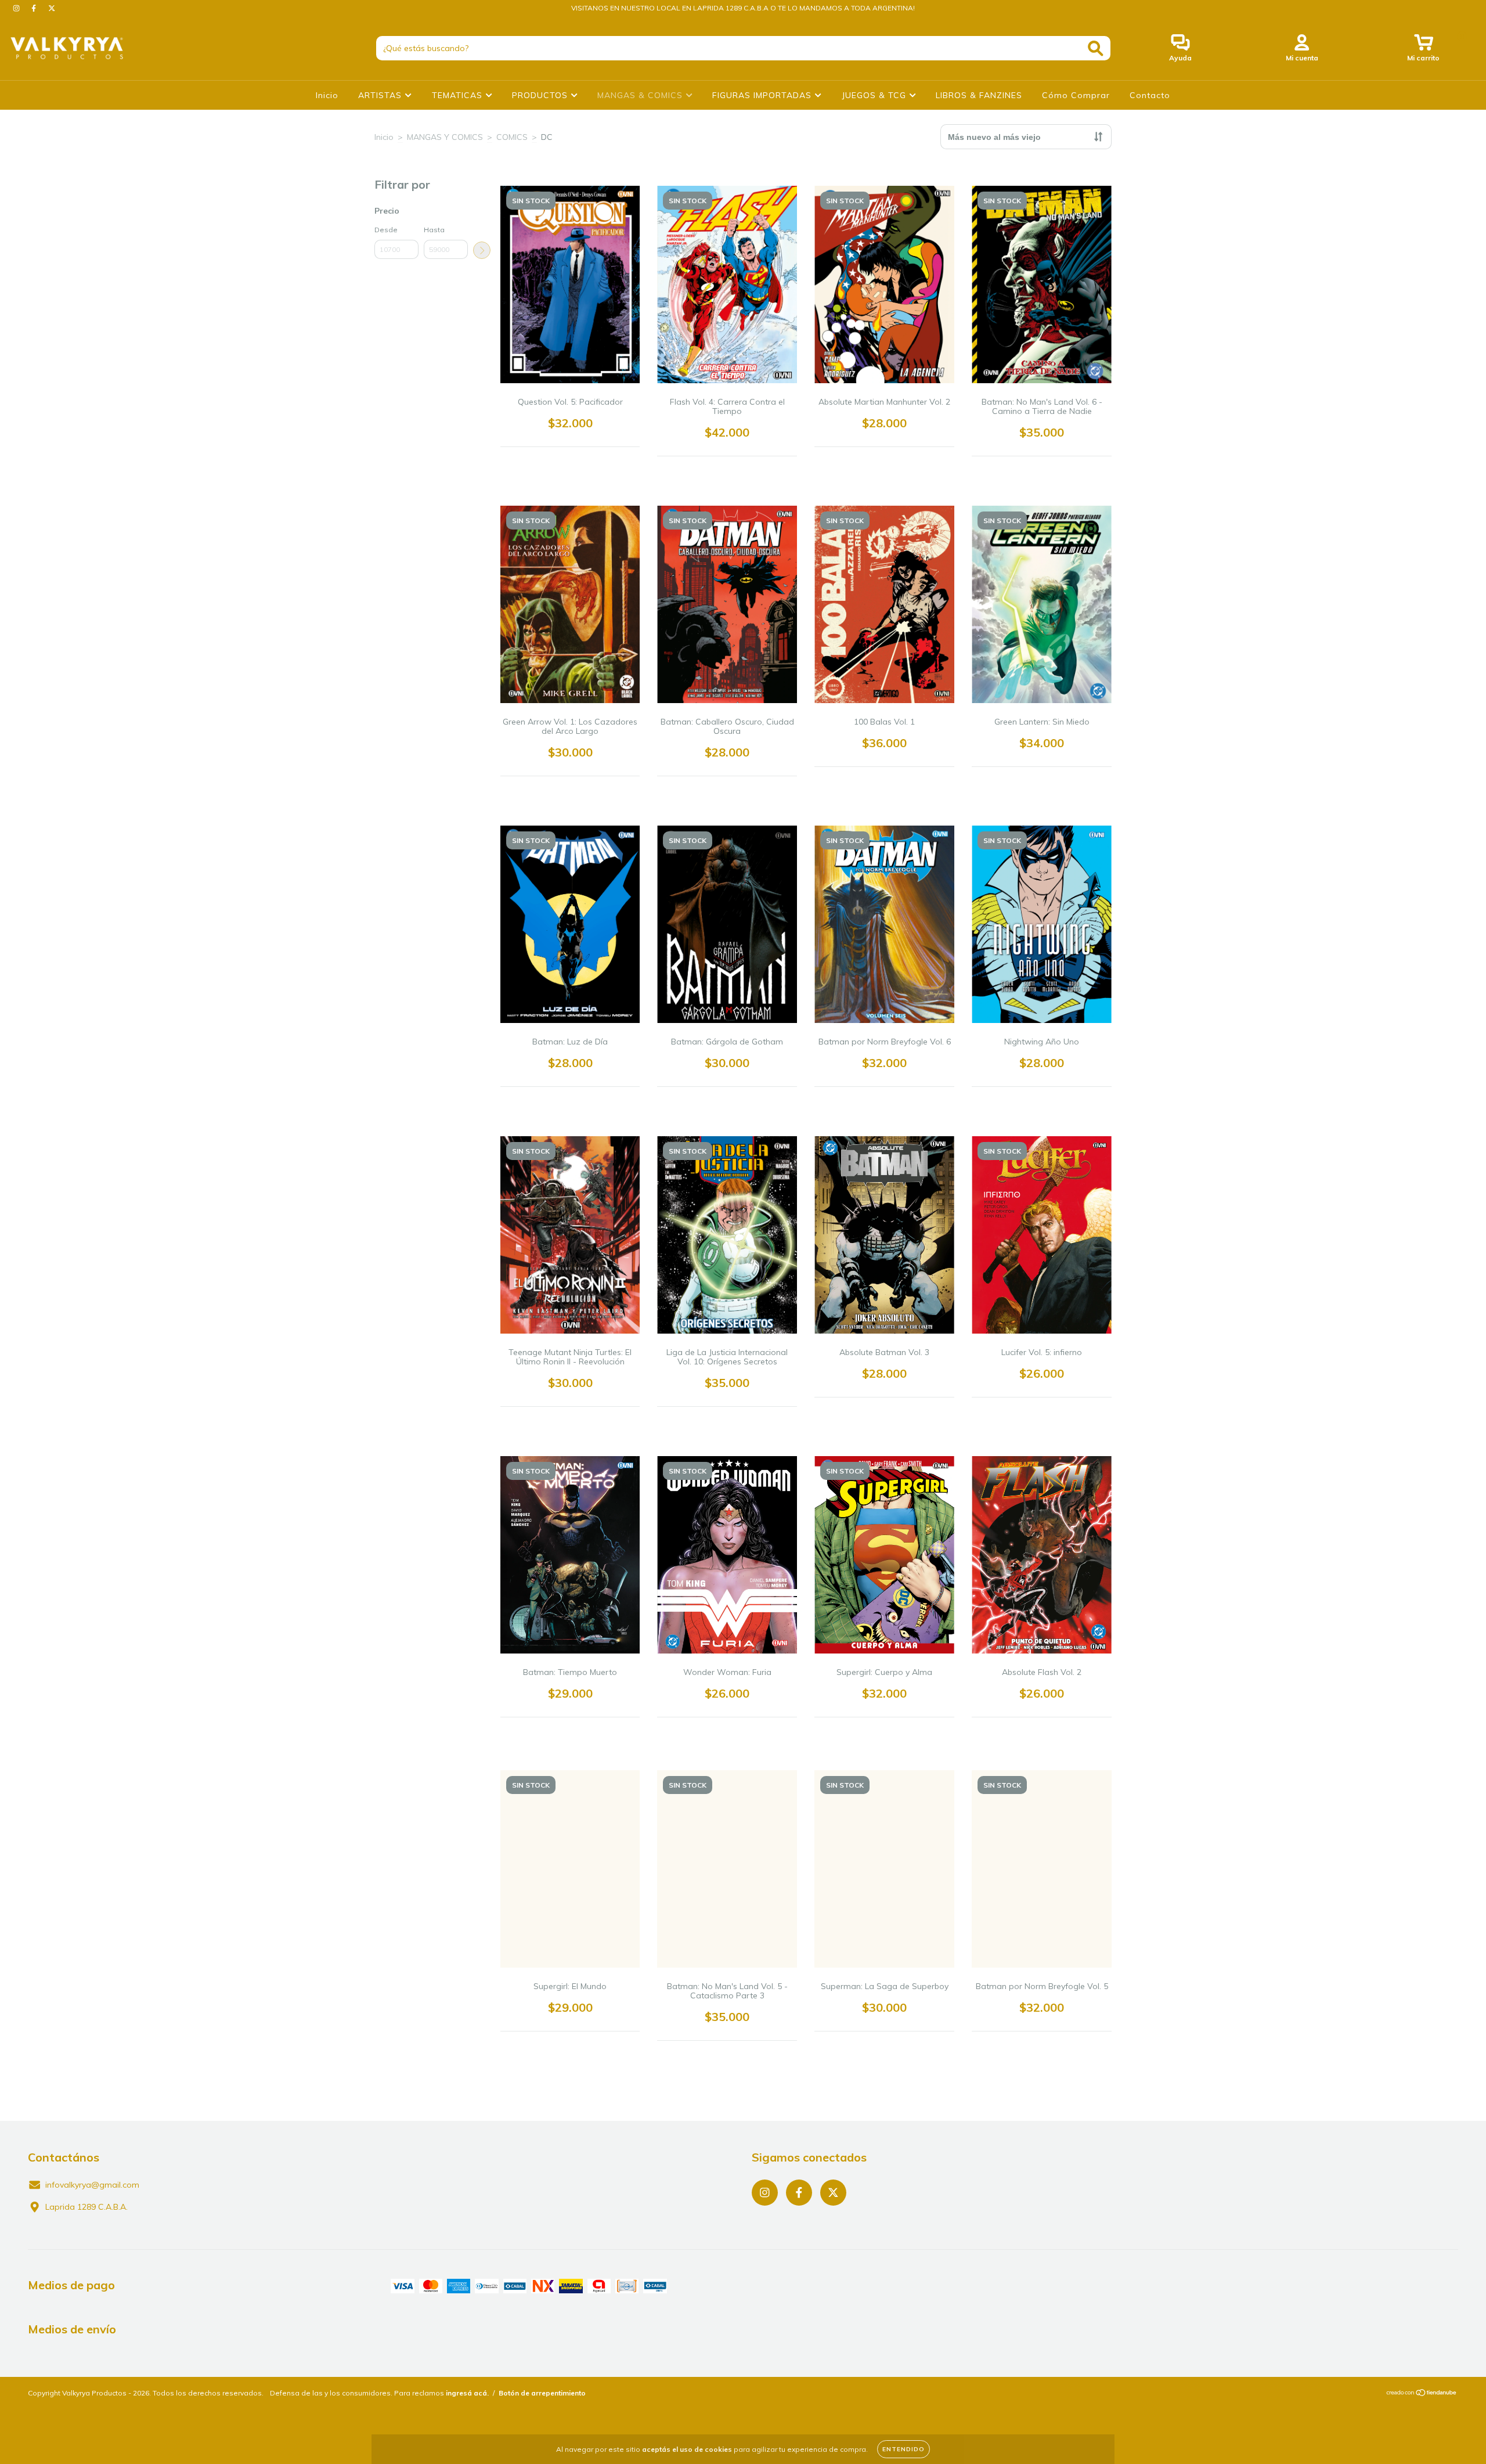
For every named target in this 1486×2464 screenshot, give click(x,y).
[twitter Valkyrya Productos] (52, 8)
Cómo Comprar (1076, 95)
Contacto (1150, 95)
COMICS (512, 137)
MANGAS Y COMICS (445, 137)
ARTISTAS (381, 95)
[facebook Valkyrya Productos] (35, 8)
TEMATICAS (459, 95)
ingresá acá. (467, 2393)
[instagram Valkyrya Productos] (17, 8)
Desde (386, 230)
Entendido (903, 2449)
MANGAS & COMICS (641, 95)
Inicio (327, 95)
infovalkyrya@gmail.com (92, 2185)
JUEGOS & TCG (875, 95)
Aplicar (482, 250)
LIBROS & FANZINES (979, 95)
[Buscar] (1096, 48)
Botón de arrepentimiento (542, 2393)
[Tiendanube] (1422, 2394)
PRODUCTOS (541, 95)
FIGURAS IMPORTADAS (763, 95)
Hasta (434, 230)
